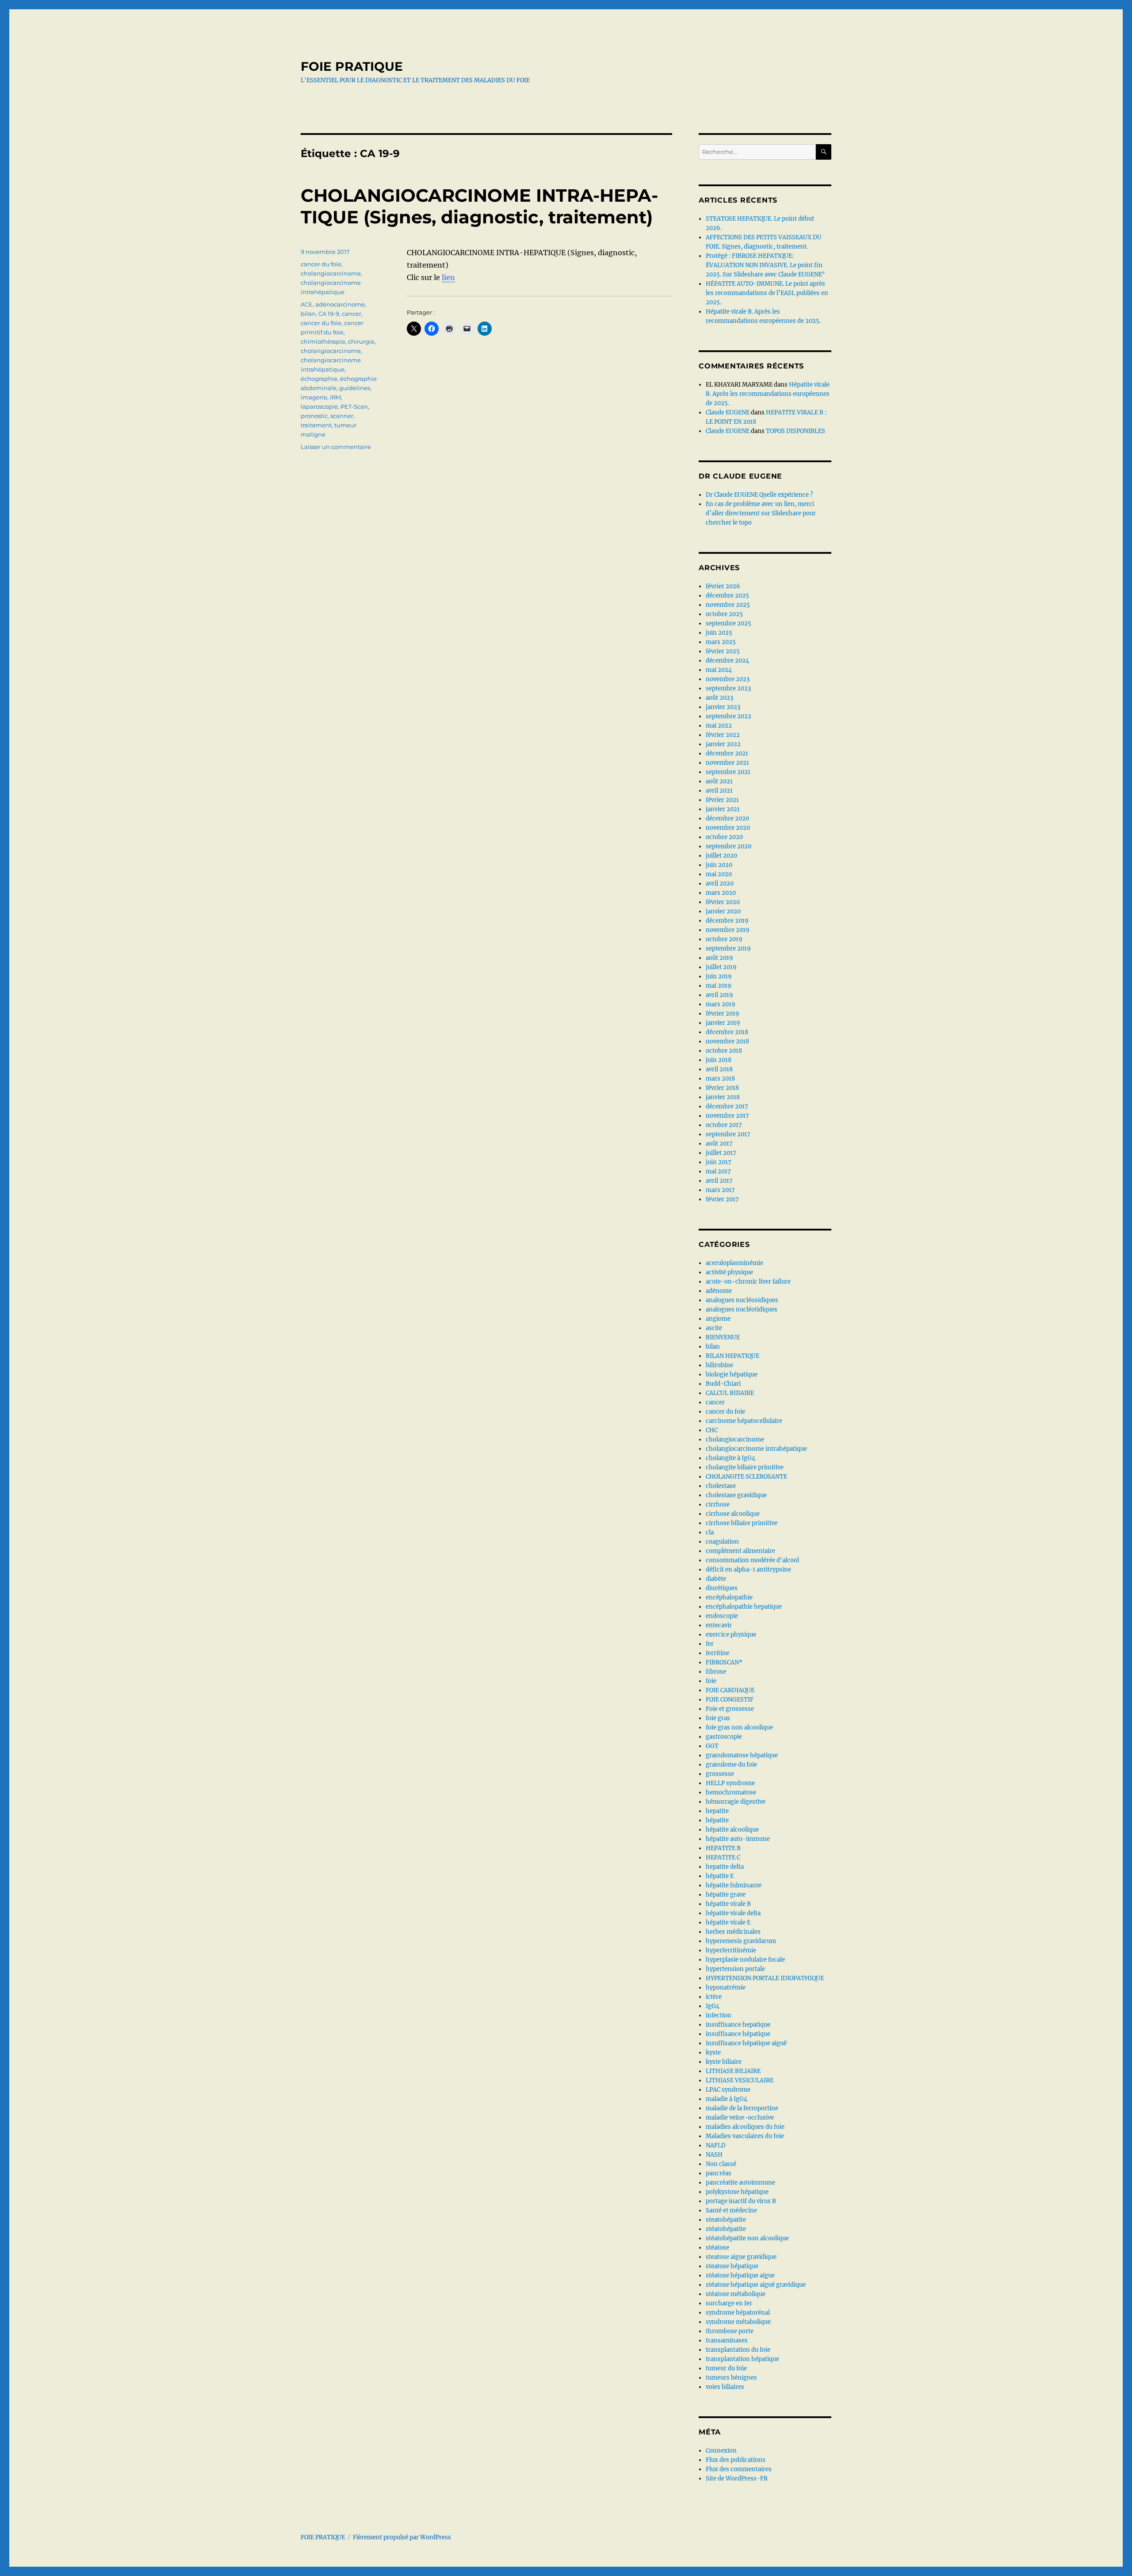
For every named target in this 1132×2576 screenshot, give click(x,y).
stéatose (717, 2248)
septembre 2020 (729, 846)
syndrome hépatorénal (738, 2313)
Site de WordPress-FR (737, 2478)
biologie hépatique (732, 1374)
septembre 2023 (728, 688)
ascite (714, 1328)
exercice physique (731, 1635)
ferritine (717, 1653)
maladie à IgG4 (727, 2099)
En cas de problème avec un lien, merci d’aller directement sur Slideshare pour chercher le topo (761, 513)
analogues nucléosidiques (742, 1300)
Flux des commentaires (739, 2469)
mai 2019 (719, 986)
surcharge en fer (729, 2303)
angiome (718, 1319)
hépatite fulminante (734, 1885)
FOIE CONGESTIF (730, 1700)
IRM (335, 397)
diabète (716, 1579)
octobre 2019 (724, 939)
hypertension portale (735, 1969)
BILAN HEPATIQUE (732, 1356)
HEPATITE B (723, 1848)
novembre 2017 (727, 1116)
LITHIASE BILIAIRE (733, 2071)
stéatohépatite (726, 2229)
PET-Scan (354, 406)
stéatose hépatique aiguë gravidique (756, 2285)
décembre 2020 (727, 818)
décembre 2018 (727, 1032)
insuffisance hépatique (738, 2034)
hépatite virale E (728, 1922)
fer (710, 1644)
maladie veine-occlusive (740, 2118)
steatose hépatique (732, 2266)
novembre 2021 (727, 763)
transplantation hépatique (742, 2359)
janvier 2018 (723, 1097)
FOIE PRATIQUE (352, 66)
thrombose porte (730, 2331)
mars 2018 (720, 1079)
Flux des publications (736, 2460)
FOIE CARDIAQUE (730, 1690)
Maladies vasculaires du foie (745, 2136)
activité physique (729, 1272)
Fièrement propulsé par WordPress (402, 2537)
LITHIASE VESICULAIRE (740, 2080)
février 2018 (722, 1088)
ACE (307, 304)
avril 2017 (719, 1181)
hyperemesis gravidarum (741, 1941)
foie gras (718, 1718)
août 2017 (719, 1144)
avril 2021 (719, 791)
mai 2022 (719, 726)
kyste (713, 2053)
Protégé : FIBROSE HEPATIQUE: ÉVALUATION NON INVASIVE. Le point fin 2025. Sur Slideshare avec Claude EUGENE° (765, 265)
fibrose (716, 1672)
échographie (319, 379)
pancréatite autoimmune (740, 2183)
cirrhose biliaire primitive (742, 1523)
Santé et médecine (731, 2210)
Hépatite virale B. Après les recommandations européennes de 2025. (768, 394)
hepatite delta (725, 1867)
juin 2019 (719, 976)
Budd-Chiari (723, 1384)
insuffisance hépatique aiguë (746, 2043)
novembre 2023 (728, 679)
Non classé (721, 2164)
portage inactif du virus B (741, 2201)
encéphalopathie (729, 1597)
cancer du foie (321, 264)
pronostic (314, 416)
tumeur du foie (726, 2368)
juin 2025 (719, 633)
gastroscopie (724, 1737)
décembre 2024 (727, 661)
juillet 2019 (721, 967)
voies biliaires (725, 2387)
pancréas (719, 2173)
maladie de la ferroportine (742, 2108)
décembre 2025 (727, 596)
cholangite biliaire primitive (745, 1467)
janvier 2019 (723, 1023)
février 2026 (723, 586)
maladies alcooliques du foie (745, 2127)
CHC (712, 1430)
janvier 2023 (723, 707)
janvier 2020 (723, 911)
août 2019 (719, 958)
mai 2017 (718, 1171)
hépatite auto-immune (738, 1839)
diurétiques (722, 1588)
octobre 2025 (724, 614)
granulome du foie (731, 1765)
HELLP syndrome (730, 1783)
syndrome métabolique (738, 2322)
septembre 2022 (729, 716)
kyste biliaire (724, 2062)
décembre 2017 (727, 1106)
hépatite (717, 1820)
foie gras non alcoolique (739, 1727)
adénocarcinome (340, 304)
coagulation (722, 1542)
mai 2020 (719, 874)
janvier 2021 (723, 809)
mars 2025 (721, 642)
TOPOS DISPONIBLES (795, 431)
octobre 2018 (724, 1051)
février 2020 (723, 902)
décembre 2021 (727, 753)
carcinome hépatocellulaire (744, 1421)
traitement (316, 425)
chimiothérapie (323, 341)
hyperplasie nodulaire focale (745, 1960)
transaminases (727, 2340)
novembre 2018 (727, 1041)
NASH (714, 2155)
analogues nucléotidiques (742, 1309)
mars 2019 (721, 1004)
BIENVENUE (723, 1337)
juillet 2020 (721, 856)
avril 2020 (720, 884)
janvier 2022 (723, 744)
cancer (352, 314)
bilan (308, 314)
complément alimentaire (740, 1551)
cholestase (721, 1486)
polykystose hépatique (737, 2192)
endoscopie (722, 1616)
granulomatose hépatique (742, 1755)
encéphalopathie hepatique (744, 1607)
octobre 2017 (724, 1125)
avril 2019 (719, 995)
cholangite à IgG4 (730, 1458)
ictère (714, 1997)
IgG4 (713, 2006)
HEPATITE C (723, 1857)
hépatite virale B (728, 1904)
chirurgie (361, 341)
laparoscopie (319, 406)
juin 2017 (719, 1162)
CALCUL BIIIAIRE (730, 1393)
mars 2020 (721, 893)
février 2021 (722, 800)
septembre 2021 (728, 772)
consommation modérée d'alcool (752, 1560)
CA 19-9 (329, 314)
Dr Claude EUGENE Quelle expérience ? (759, 495)
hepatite (717, 1811)
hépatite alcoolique (732, 1830)
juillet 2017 (721, 1153)
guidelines (355, 388)
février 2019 (723, 1014)
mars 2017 (720, 1190)
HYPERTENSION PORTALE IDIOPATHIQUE (765, 1978)
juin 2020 (719, 865)
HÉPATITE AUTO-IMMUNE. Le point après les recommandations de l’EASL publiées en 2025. (767, 293)
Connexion (721, 2451)
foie (711, 1681)
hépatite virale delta (733, 1913)
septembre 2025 (729, 623)
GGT (712, 1746)
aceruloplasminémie (734, 1263)
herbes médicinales (733, 1932)
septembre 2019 (728, 949)
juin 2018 (719, 1060)
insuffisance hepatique (738, 2025)
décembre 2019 (727, 921)
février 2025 (723, 651)
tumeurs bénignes (731, 2378)
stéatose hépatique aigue (740, 2275)
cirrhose (718, 1505)
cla (710, 1532)
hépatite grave (726, 1895)
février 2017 (722, 1199)
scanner (342, 416)
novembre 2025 (728, 605)
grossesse (720, 1774)
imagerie (314, 397)
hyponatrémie (726, 1988)
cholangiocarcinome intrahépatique (756, 1449)
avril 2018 (719, 1069)
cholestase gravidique (736, 1495)
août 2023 (719, 698)
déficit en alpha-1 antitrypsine (748, 1570)
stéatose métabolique (736, 2294)
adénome (719, 1291)
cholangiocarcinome (331, 273)
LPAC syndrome (728, 2090)
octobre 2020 (724, 837)
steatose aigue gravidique (741, 2257)
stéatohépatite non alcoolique (747, 2238)
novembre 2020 (728, 828)
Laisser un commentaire (336, 447)
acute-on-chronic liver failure (748, 1282)
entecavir (719, 1625)
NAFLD (716, 2145)
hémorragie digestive (736, 1802)
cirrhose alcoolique (733, 1514)
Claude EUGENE (728, 412)
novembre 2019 (728, 930)
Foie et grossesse (730, 1709)
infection (719, 2015)
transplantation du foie (738, 2350)
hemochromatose (731, 1792)
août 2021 (719, 781)
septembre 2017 (728, 1134)
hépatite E (720, 1876)
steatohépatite (726, 2220)
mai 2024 (719, 670)
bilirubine (719, 1365)
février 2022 (723, 735)
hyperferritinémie (731, 1950)
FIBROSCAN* (724, 1662)
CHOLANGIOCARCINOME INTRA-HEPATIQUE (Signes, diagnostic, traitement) (479, 206)
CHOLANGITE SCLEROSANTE (746, 1477)
